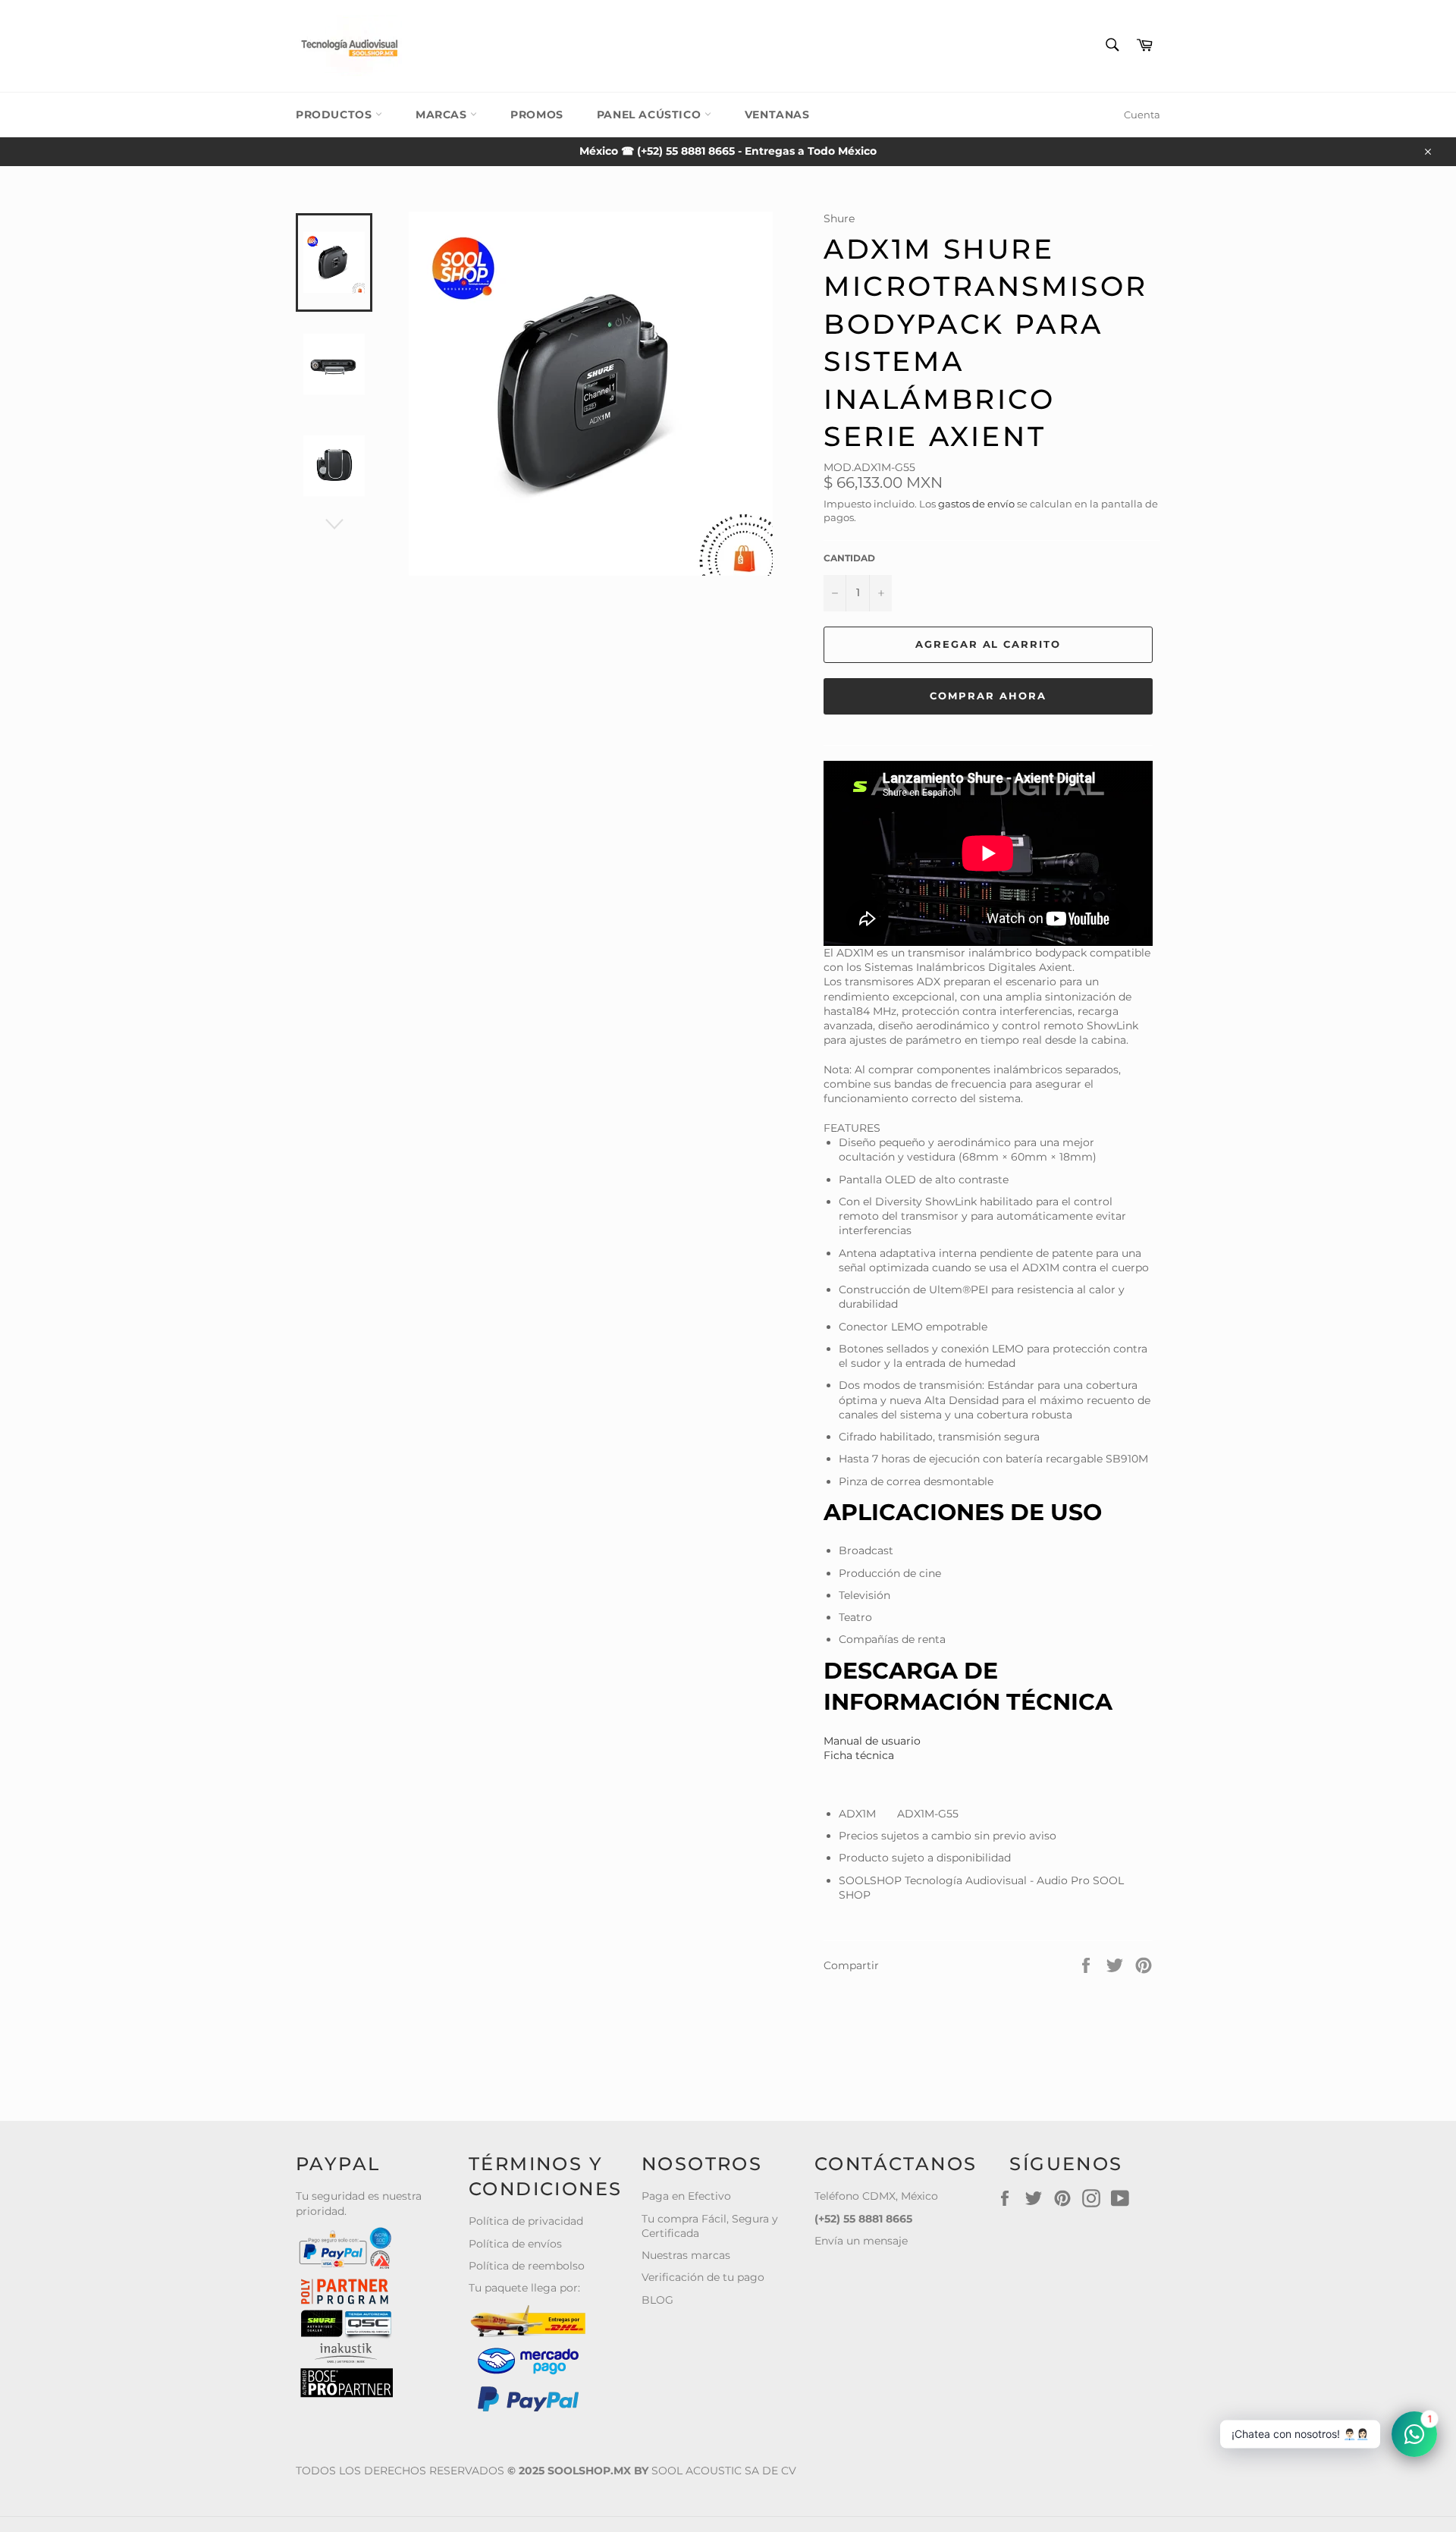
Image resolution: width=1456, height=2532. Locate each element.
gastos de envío (976, 504)
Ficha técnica (859, 1755)
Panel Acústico (651, 115)
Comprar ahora (988, 696)
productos (336, 115)
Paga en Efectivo (686, 2196)
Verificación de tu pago (703, 2277)
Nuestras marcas (686, 2255)
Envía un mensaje (861, 2241)
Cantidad (849, 558)
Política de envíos (515, 2244)
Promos (537, 115)
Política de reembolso (527, 2266)
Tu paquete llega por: (524, 2288)
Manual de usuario (872, 1741)
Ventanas (777, 115)
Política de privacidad (526, 2221)
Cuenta (1142, 115)
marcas (443, 115)
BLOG (657, 2300)
